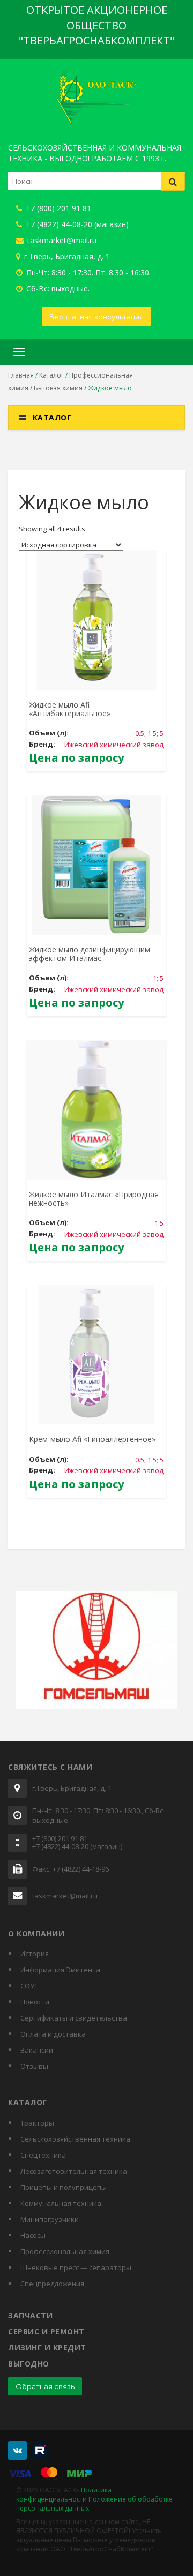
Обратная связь (45, 2386)
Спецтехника (43, 2155)
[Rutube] (40, 2450)
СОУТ (29, 1986)
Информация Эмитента (60, 1970)
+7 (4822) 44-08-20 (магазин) (76, 224)
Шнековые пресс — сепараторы (76, 2267)
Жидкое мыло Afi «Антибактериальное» (70, 709)
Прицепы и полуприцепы (64, 2187)
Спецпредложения (52, 2284)
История (35, 1954)
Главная (21, 375)
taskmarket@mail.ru (61, 240)
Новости (35, 2002)
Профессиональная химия (65, 2251)
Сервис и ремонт (46, 2331)
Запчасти (30, 2315)
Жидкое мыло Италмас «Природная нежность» (94, 1198)
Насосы (33, 2235)
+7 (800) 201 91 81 (57, 208)
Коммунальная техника (61, 2203)
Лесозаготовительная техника (74, 2171)
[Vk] (17, 2450)
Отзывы (34, 2066)
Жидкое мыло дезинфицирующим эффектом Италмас (90, 953)
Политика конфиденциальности (64, 2495)
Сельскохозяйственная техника (75, 2139)
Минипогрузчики (50, 2219)
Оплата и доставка (53, 2034)
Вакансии (37, 2050)
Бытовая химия (58, 388)
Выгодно (29, 2364)
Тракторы (37, 2123)
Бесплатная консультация (96, 317)
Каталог (51, 375)
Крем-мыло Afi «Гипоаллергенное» (92, 1439)
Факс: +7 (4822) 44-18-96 (70, 1869)
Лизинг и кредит (47, 2348)
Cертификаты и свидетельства (74, 2018)
